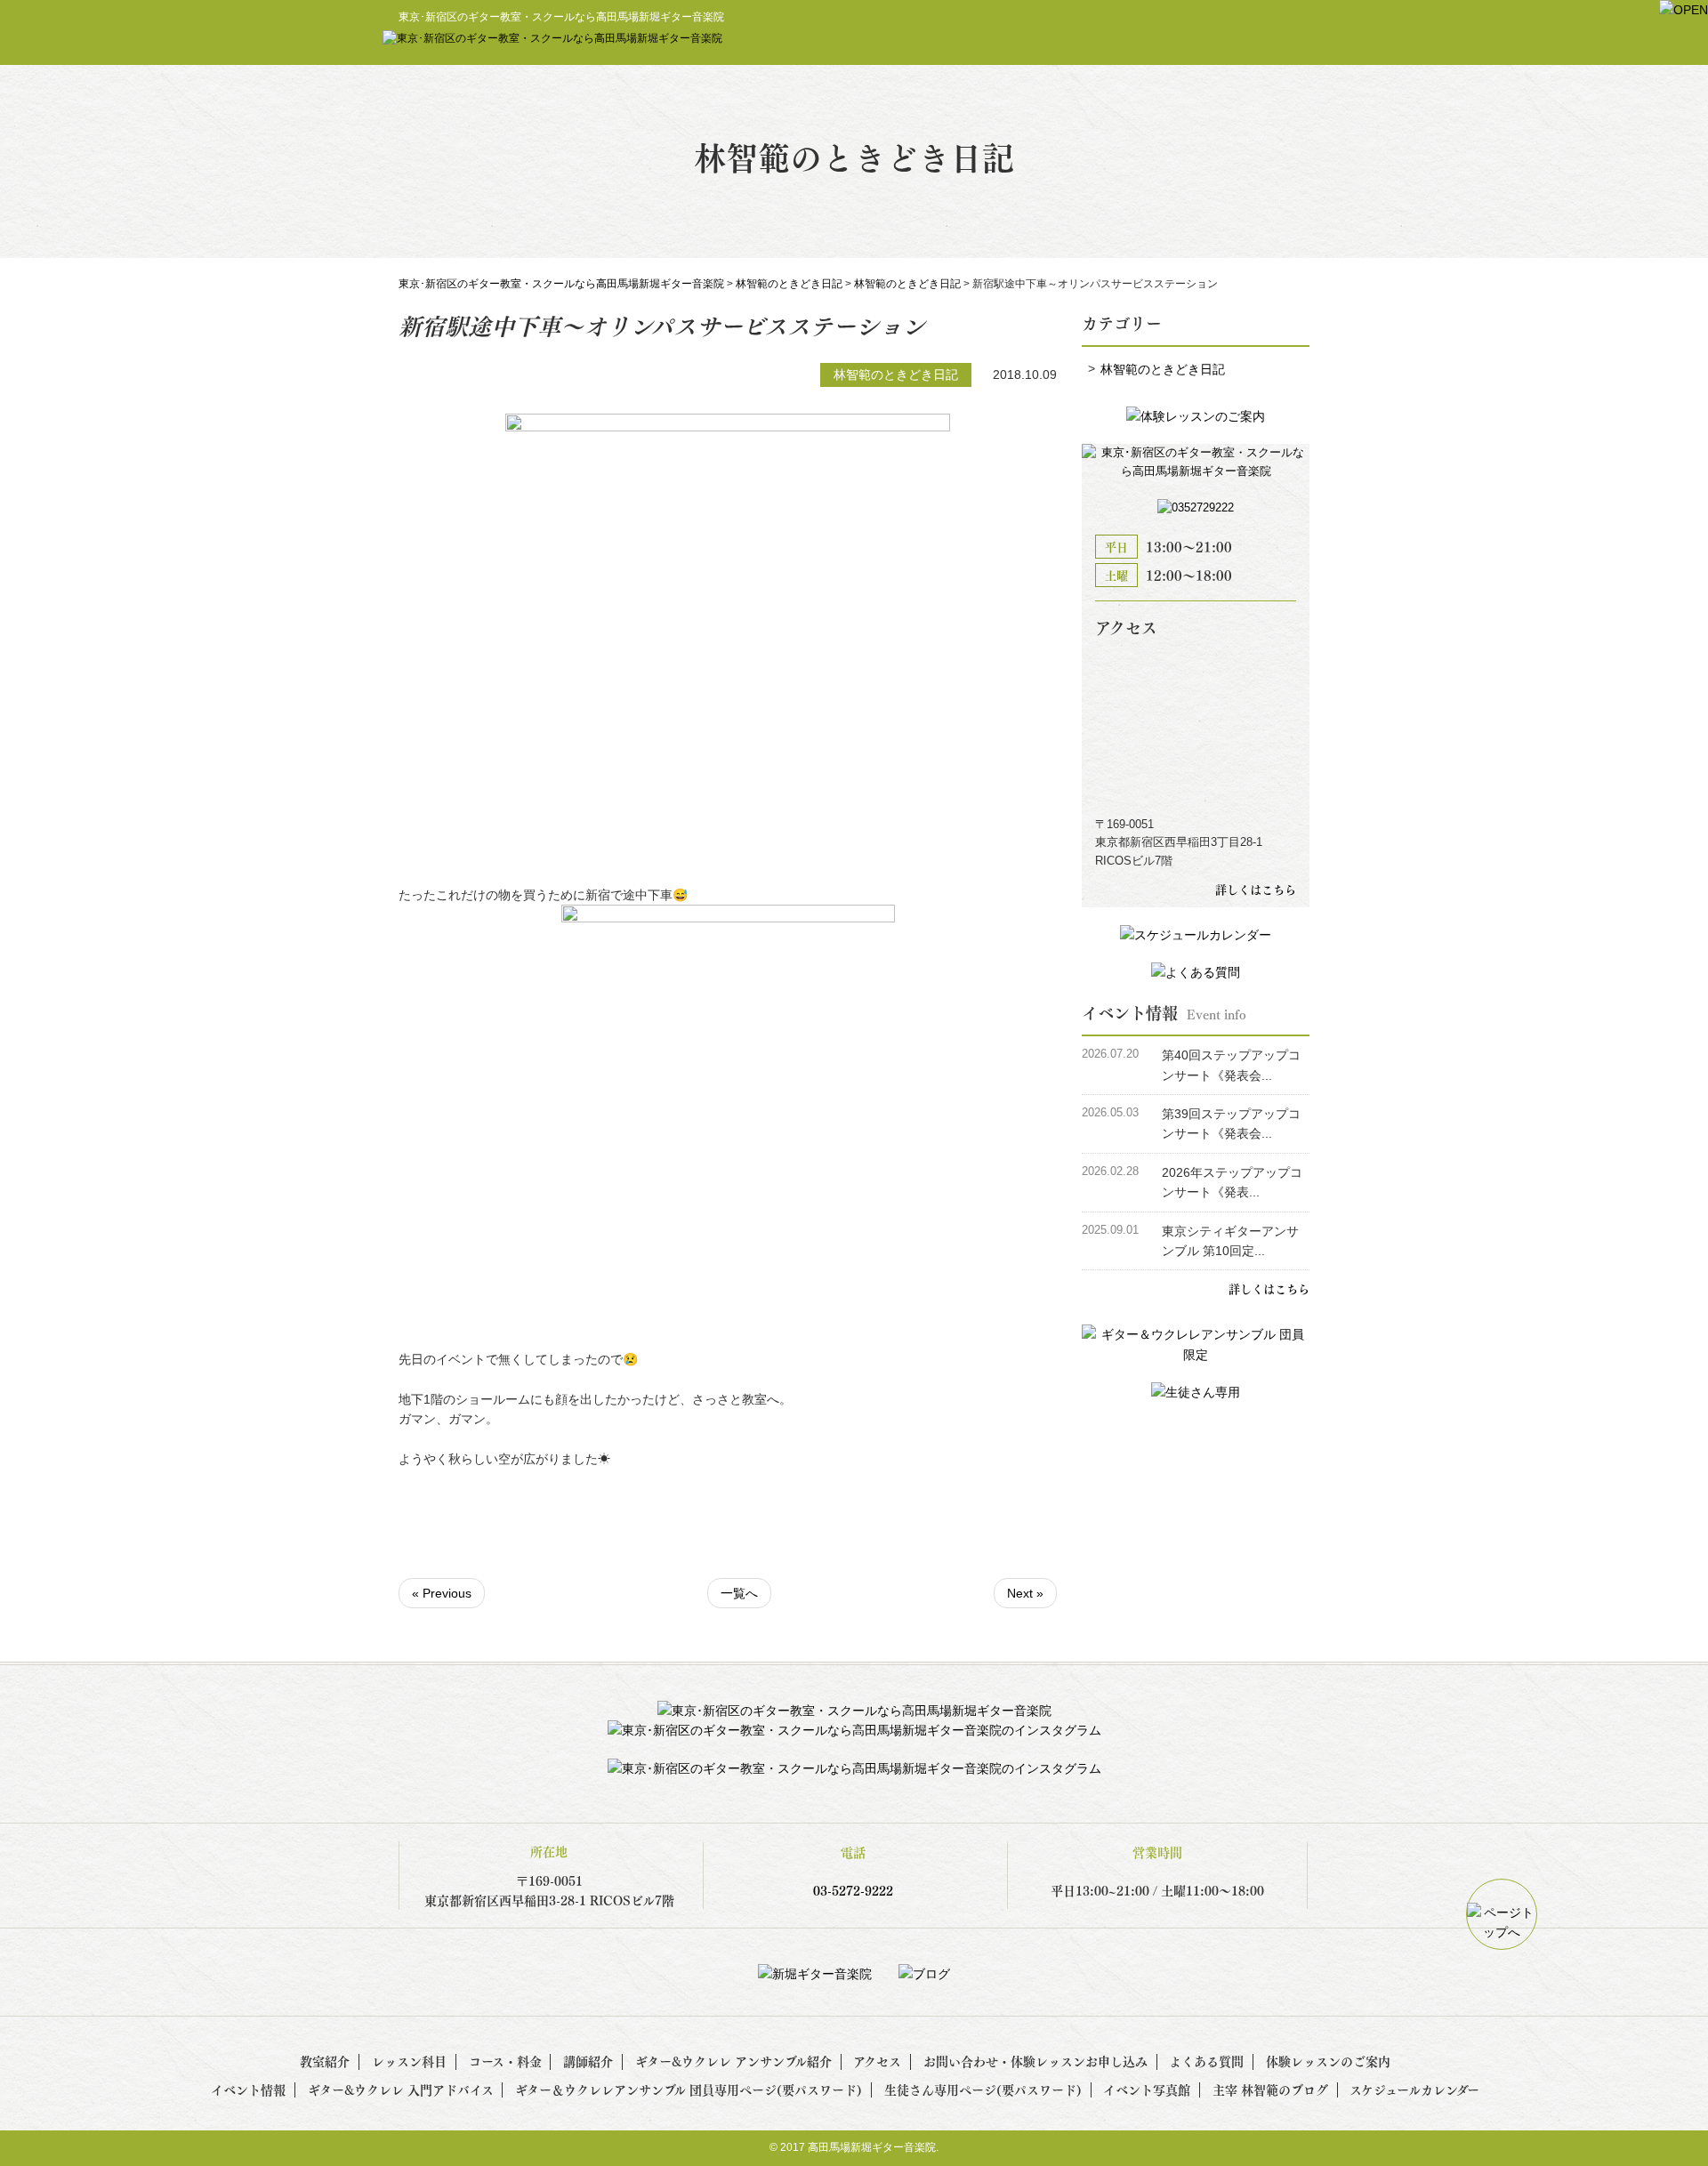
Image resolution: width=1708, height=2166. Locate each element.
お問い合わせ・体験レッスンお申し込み (1035, 2061)
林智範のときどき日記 (1163, 369)
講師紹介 (588, 2061)
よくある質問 (1206, 2061)
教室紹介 (325, 2061)
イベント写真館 (1147, 2089)
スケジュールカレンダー (1414, 2089)
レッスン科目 (409, 2061)
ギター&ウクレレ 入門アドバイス (401, 2089)
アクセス (877, 2061)
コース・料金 (505, 2061)
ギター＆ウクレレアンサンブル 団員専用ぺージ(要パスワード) (689, 2089)
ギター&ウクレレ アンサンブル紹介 (733, 2061)
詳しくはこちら (1256, 889)
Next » (1025, 1593)
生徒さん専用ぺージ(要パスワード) (983, 2089)
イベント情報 (248, 2089)
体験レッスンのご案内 (1328, 2061)
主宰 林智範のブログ (1270, 2089)
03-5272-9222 (853, 1890)
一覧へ (739, 1593)
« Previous (442, 1593)
